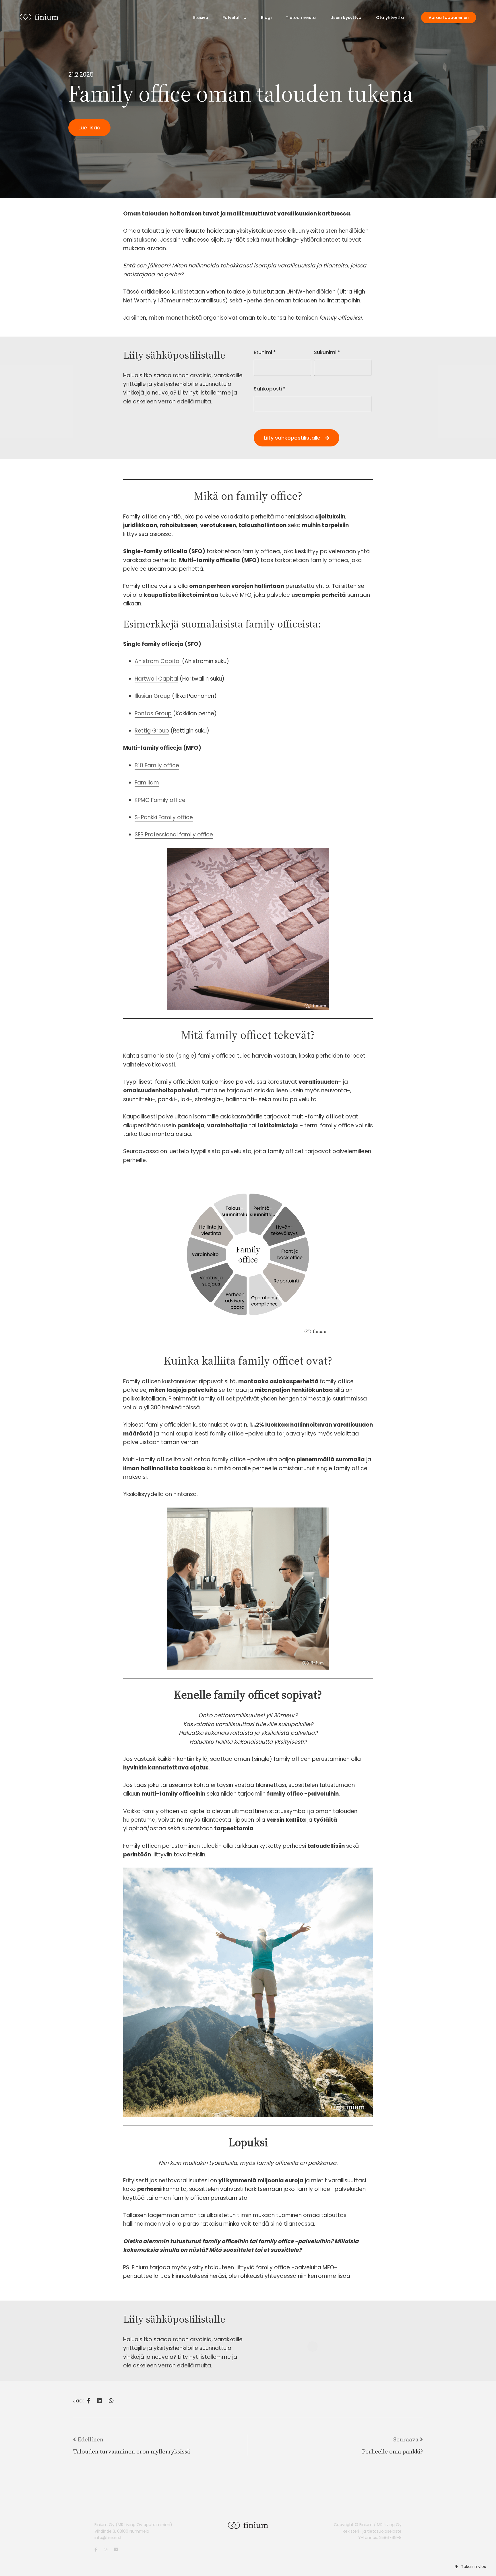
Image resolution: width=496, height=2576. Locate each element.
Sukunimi (327, 352)
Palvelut (231, 18)
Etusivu (201, 18)
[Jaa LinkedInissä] (99, 2401)
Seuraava (406, 2439)
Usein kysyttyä (346, 18)
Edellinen (90, 2439)
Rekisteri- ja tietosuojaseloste (372, 2531)
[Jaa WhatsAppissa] (111, 2401)
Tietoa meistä (301, 18)
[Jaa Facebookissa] (88, 2401)
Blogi (266, 18)
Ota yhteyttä (390, 18)
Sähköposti (270, 389)
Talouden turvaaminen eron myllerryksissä (131, 2451)
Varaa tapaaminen (449, 18)
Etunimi (265, 352)
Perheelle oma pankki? (393, 2451)
